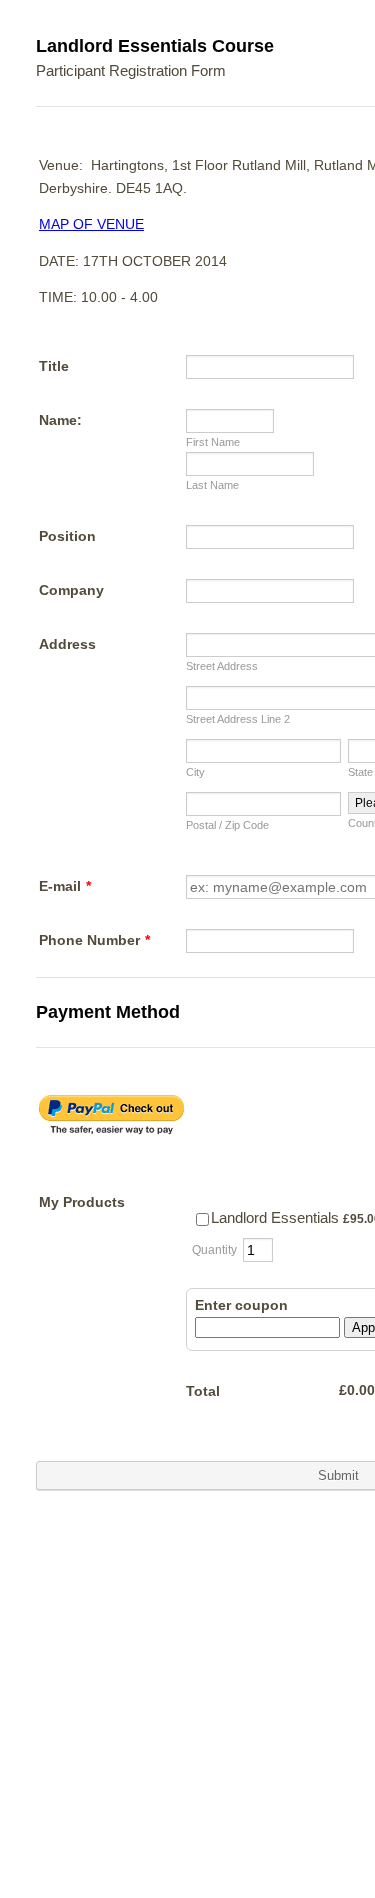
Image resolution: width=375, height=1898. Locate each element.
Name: (60, 420)
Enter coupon (241, 1305)
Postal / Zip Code (227, 825)
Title (54, 366)
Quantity (214, 1250)
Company (71, 590)
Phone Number (94, 940)
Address (67, 644)
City (195, 772)
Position (67, 536)
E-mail (65, 886)
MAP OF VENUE (91, 224)
